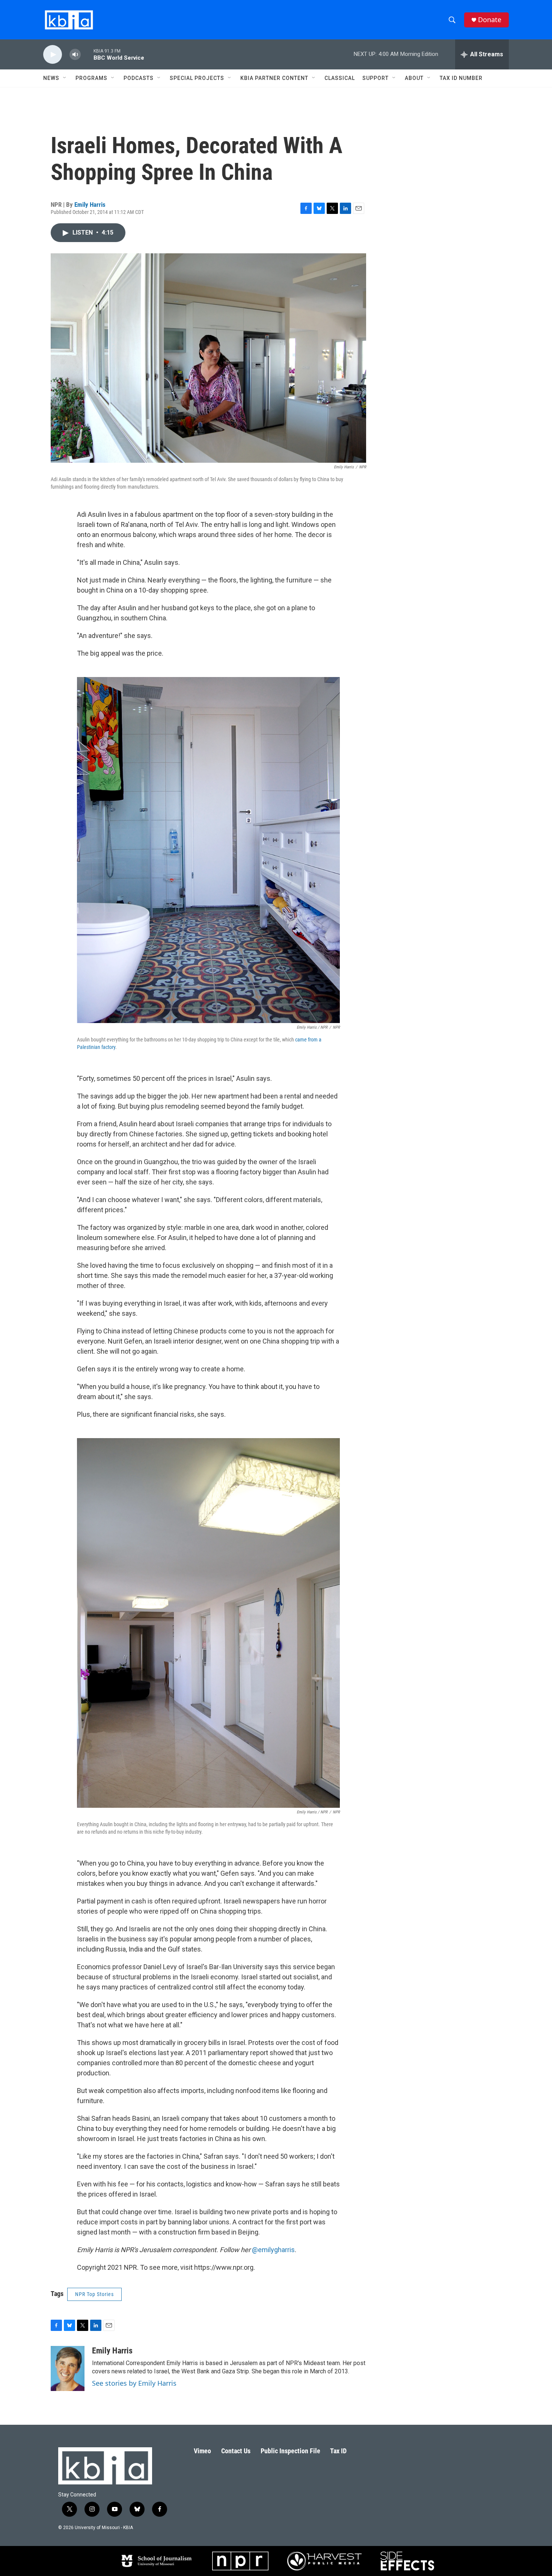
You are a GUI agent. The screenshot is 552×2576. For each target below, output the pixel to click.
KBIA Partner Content (274, 78)
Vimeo (202, 2451)
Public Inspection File (290, 2451)
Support (376, 78)
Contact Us (236, 2451)
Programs (91, 78)
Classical (340, 78)
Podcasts (139, 78)
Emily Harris (90, 205)
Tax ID (338, 2451)
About (414, 78)
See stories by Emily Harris (134, 2383)
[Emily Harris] (68, 2368)
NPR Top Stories (94, 2294)
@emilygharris (273, 2250)
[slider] (87, 54)
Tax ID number (461, 78)
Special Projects (197, 78)
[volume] (75, 55)
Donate (490, 20)
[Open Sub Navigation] (65, 78)
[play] (53, 55)
